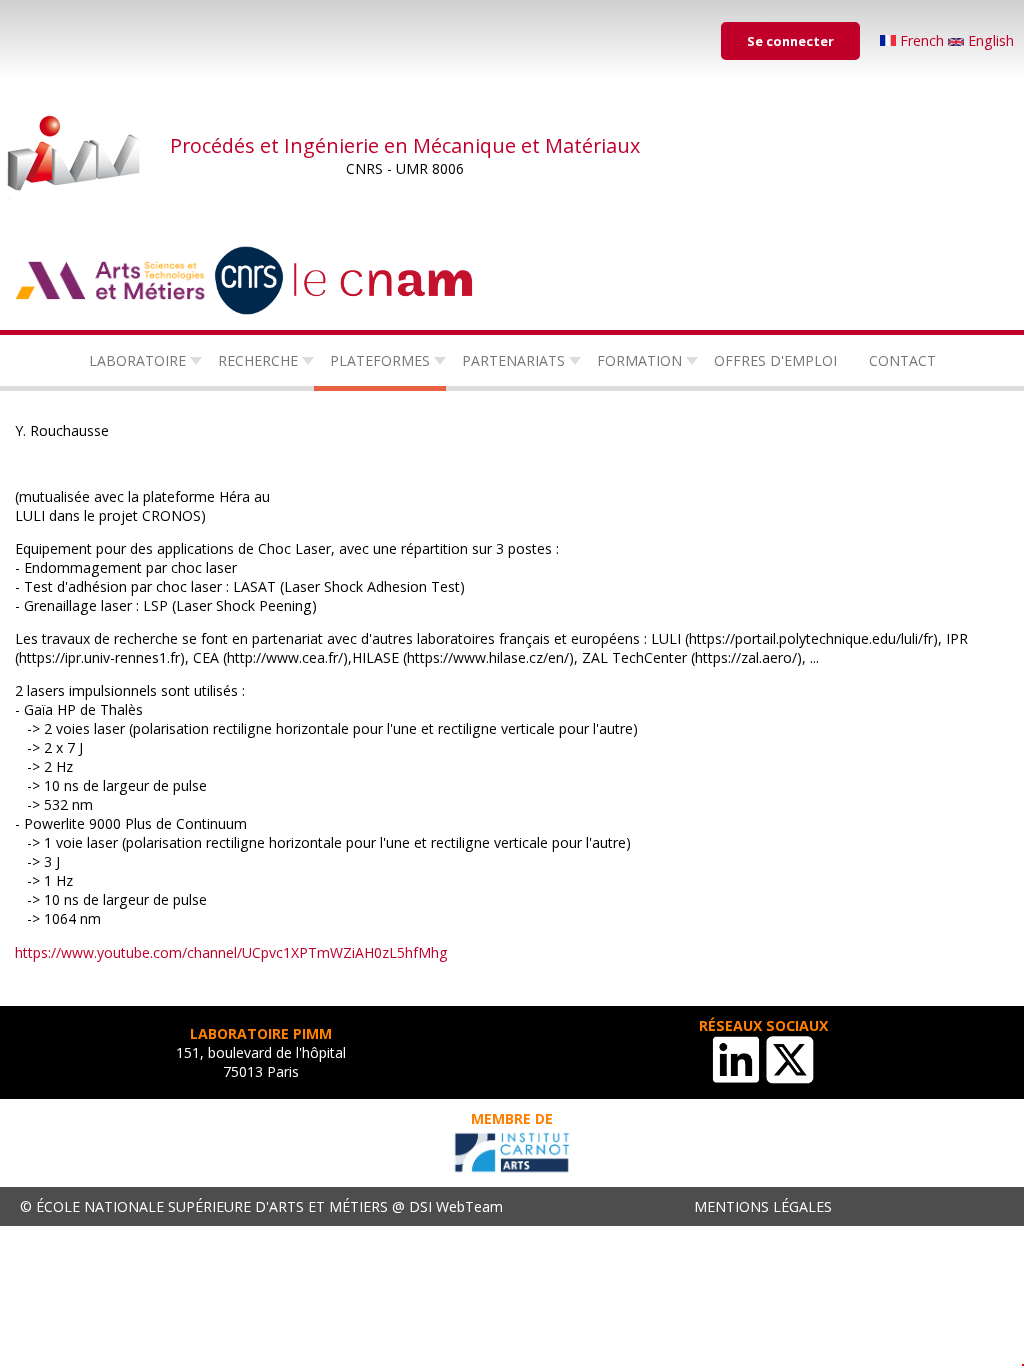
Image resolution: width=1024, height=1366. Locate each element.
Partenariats (513, 360)
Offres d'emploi (775, 360)
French (922, 40)
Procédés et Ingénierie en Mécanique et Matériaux (405, 145)
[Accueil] (75, 155)
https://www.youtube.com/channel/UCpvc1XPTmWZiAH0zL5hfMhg (231, 952)
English (989, 40)
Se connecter (790, 41)
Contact (902, 360)
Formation (639, 360)
